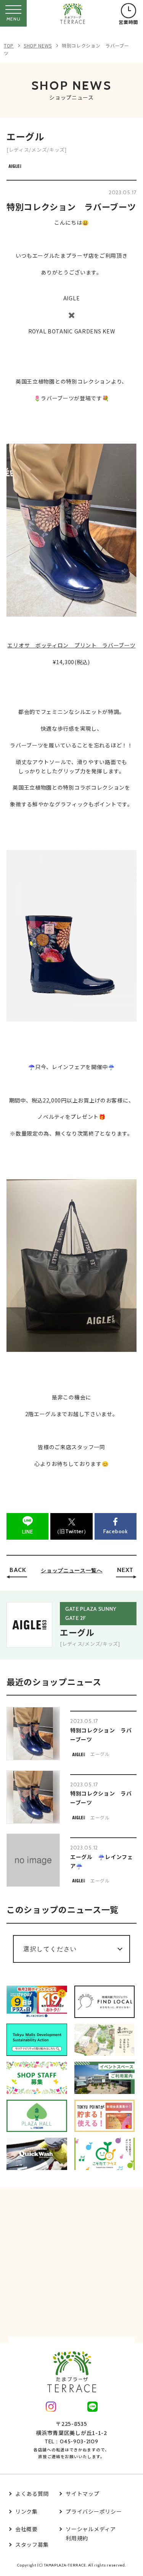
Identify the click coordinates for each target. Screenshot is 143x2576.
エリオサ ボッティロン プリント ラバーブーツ (71, 645)
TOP (9, 45)
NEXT (125, 1570)
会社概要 (27, 2529)
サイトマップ (82, 2494)
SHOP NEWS (38, 45)
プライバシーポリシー (94, 2511)
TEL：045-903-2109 (71, 2441)
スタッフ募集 (32, 2544)
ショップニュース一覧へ (72, 1570)
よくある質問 (32, 2494)
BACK (18, 1570)
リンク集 (27, 2511)
